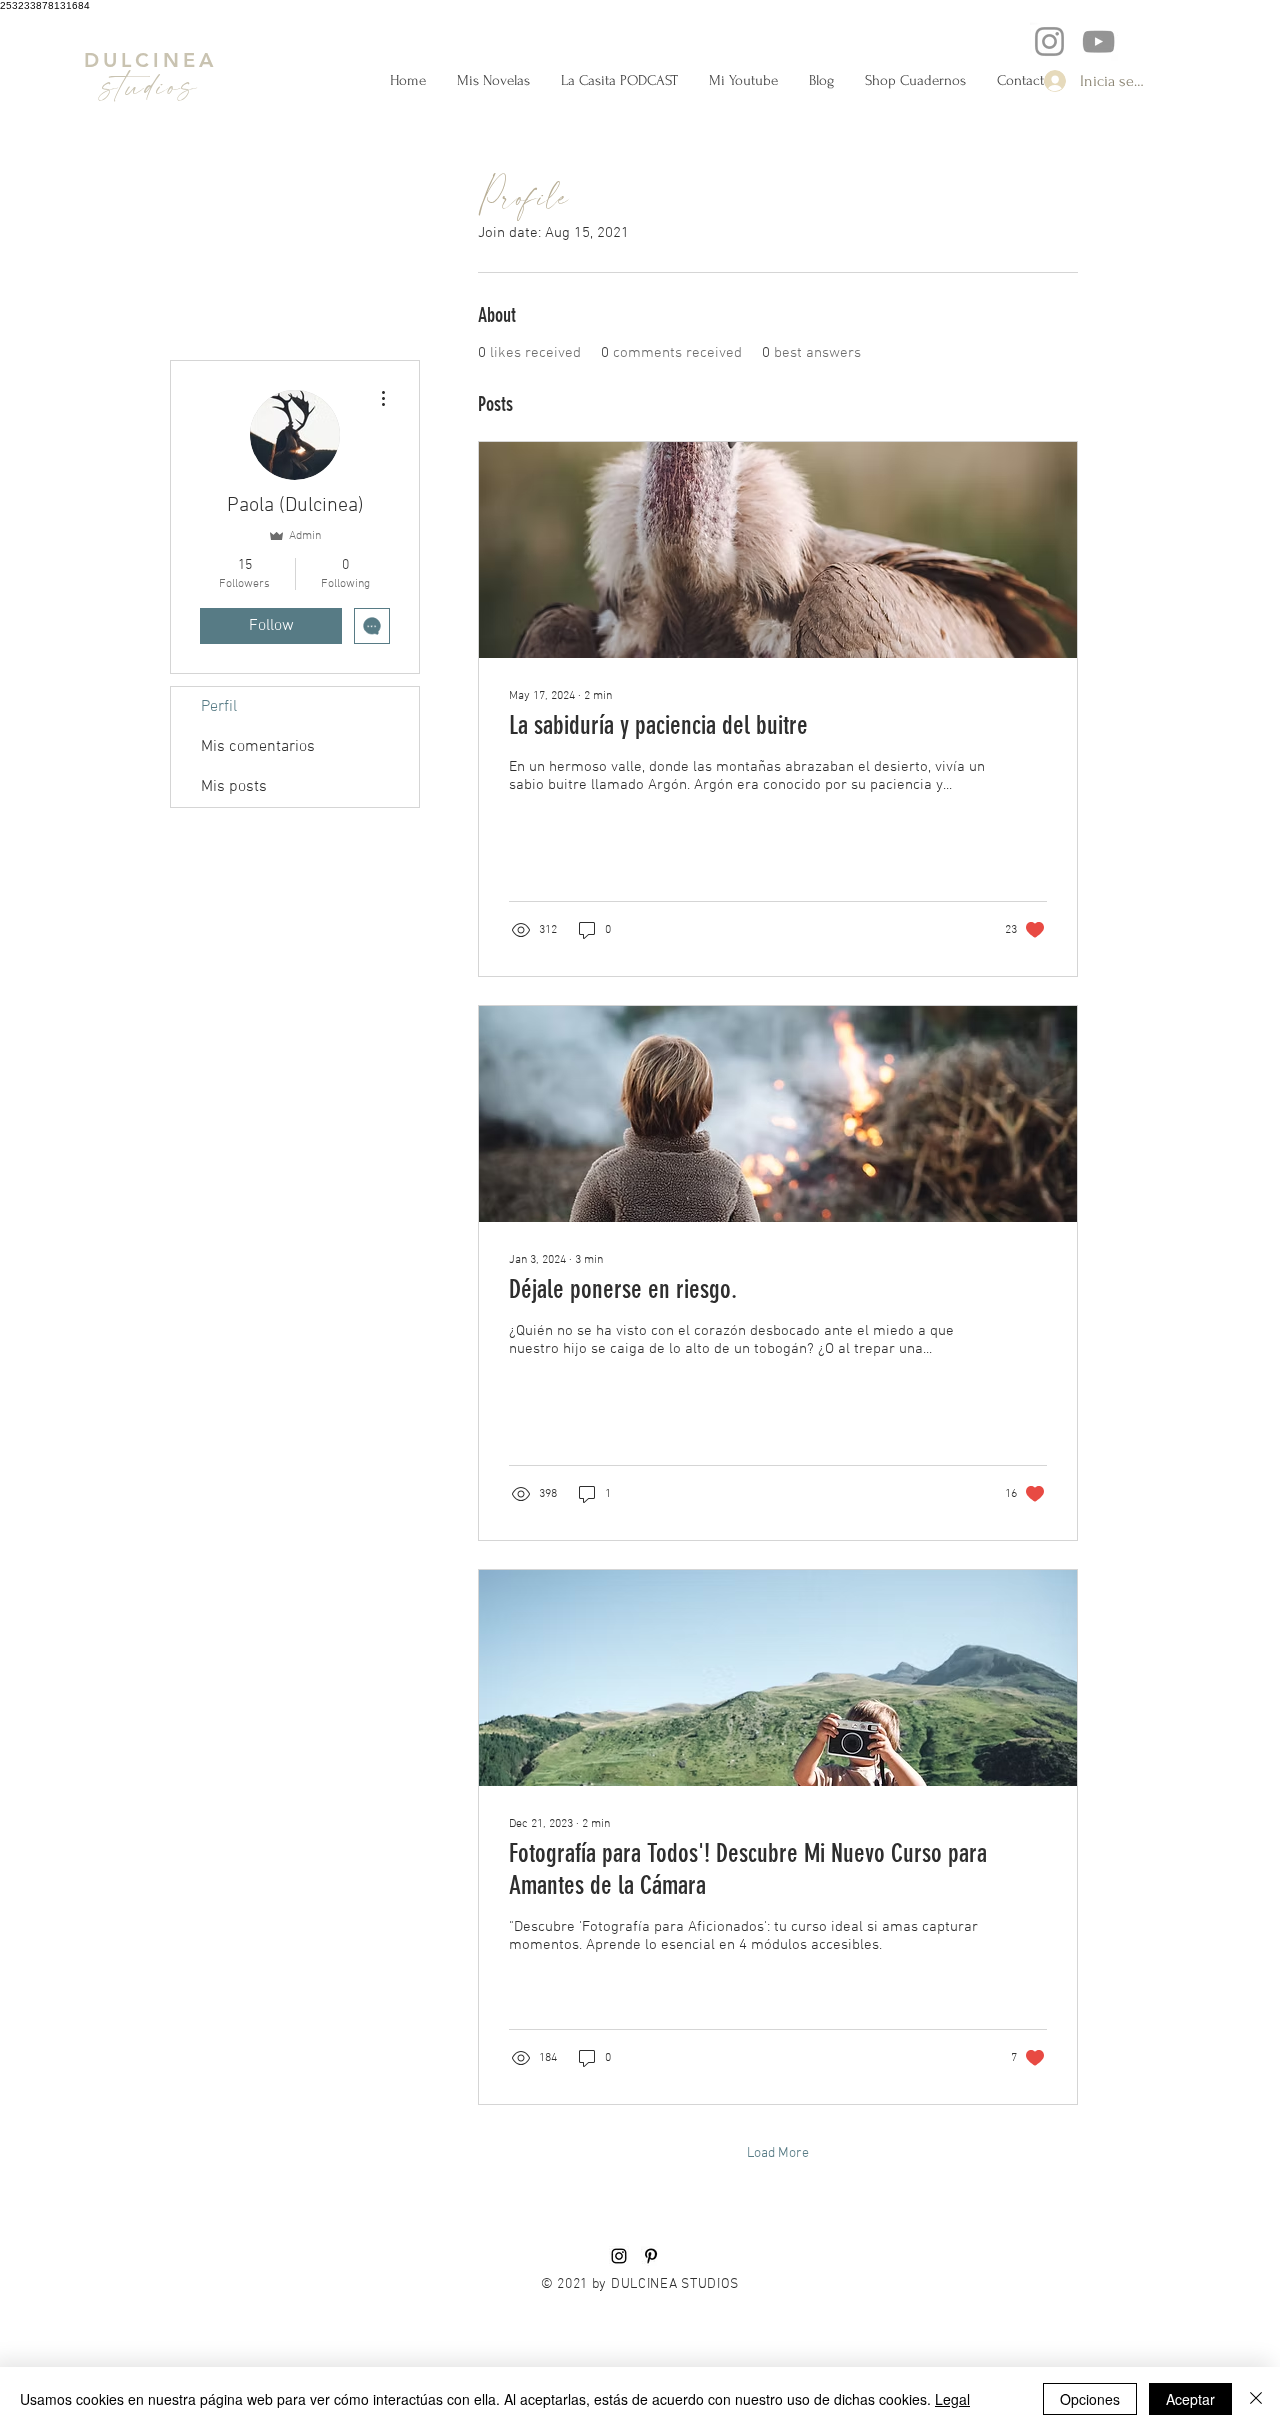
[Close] (1256, 2399)
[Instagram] (1049, 41)
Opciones (1090, 2399)
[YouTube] (1098, 41)
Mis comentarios (258, 747)
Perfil (219, 707)
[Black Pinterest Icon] (651, 2256)
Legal (952, 2399)
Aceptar (1190, 2399)
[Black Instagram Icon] (619, 2256)
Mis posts (234, 787)
